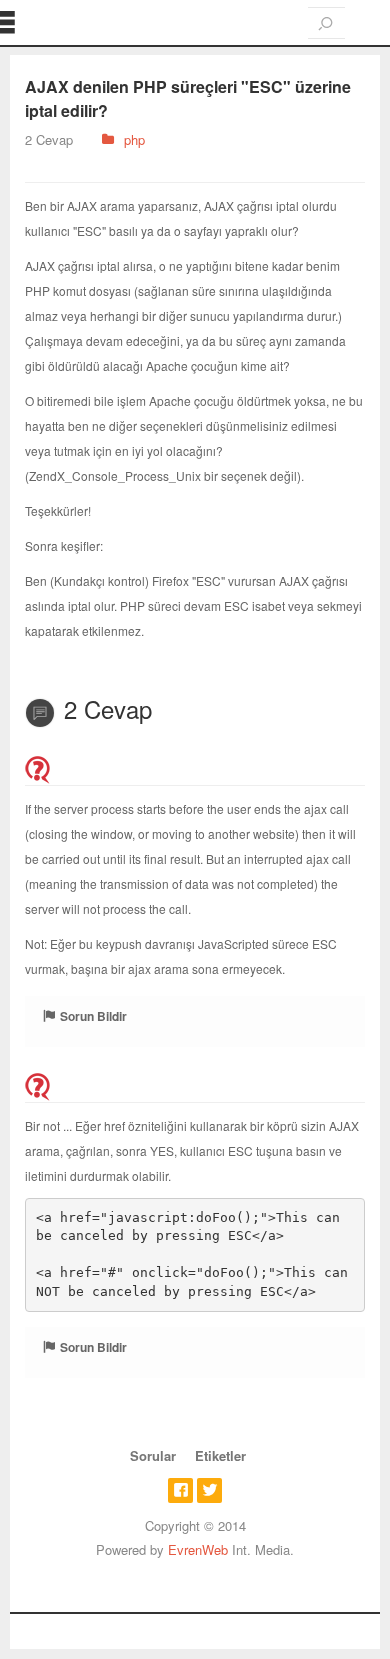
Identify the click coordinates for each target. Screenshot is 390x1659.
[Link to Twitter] (209, 1490)
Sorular (153, 1455)
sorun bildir (93, 1016)
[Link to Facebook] (180, 1490)
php (134, 139)
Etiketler (220, 1455)
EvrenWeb (198, 1549)
